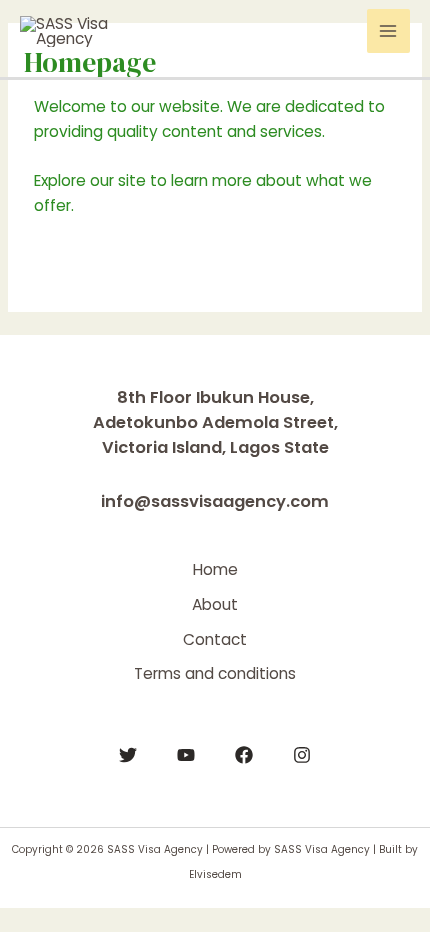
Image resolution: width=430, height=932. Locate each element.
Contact (215, 639)
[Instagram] (302, 755)
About (215, 604)
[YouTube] (186, 755)
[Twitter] (128, 755)
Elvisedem (215, 874)
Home (215, 569)
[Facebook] (244, 755)
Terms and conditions (215, 673)
